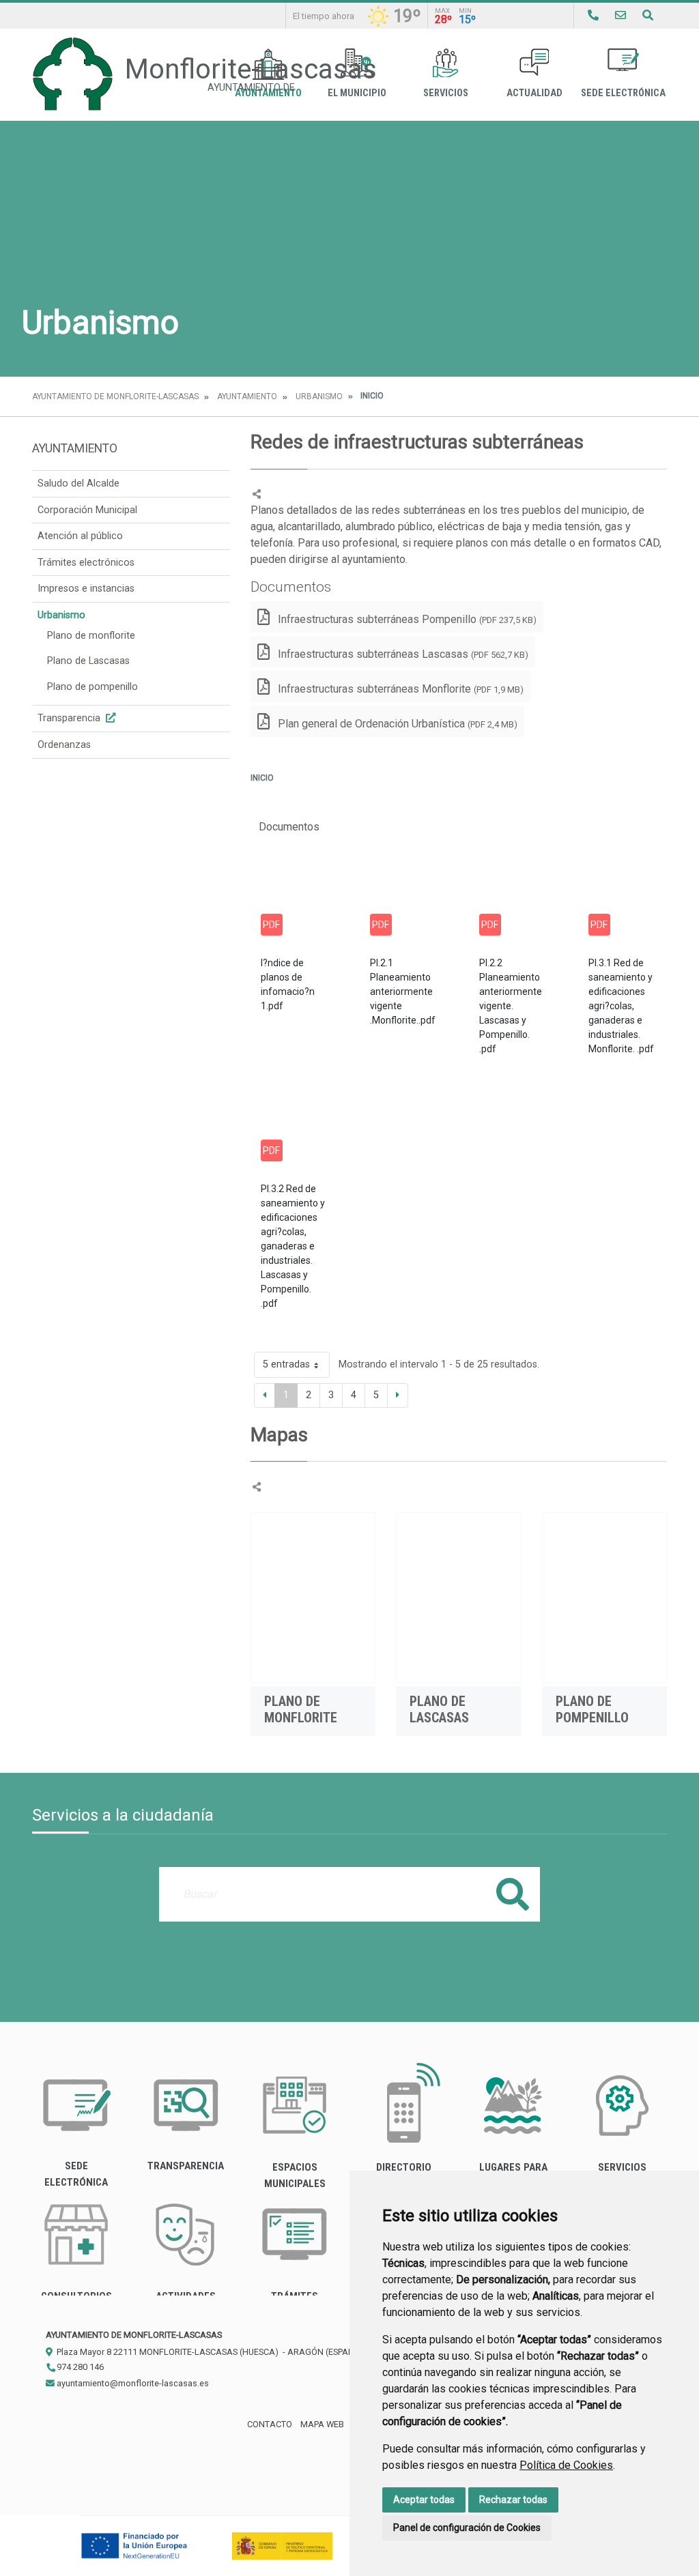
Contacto (270, 2424)
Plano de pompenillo (92, 687)
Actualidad (534, 93)
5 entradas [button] (286, 1364)
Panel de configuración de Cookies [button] (467, 2528)
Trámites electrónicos (86, 563)
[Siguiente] (398, 1395)
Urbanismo (319, 396)
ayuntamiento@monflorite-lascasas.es (132, 2383)
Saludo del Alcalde (79, 483)
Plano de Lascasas (88, 661)
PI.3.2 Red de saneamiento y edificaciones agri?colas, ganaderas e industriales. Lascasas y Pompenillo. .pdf (293, 1246)
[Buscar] (648, 15)
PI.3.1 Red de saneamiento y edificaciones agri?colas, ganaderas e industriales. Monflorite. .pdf (621, 1006)
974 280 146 (79, 2367)
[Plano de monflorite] (313, 1597)
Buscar (513, 1894)
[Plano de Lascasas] (458, 1597)
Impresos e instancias (86, 589)
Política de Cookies (566, 2465)
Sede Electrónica (623, 93)
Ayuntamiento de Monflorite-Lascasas (115, 396)
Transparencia (70, 718)
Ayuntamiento (247, 396)
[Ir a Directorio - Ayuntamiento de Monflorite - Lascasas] (593, 15)
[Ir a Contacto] (620, 15)
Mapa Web (322, 2424)
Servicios (446, 93)
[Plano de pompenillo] (604, 1597)
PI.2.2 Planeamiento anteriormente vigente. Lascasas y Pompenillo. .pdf (511, 1006)
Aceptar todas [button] (424, 2500)
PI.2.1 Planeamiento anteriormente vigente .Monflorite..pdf (403, 992)
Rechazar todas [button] (513, 2500)
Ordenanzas (64, 745)
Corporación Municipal (87, 510)
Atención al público (80, 536)
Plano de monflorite (91, 636)
